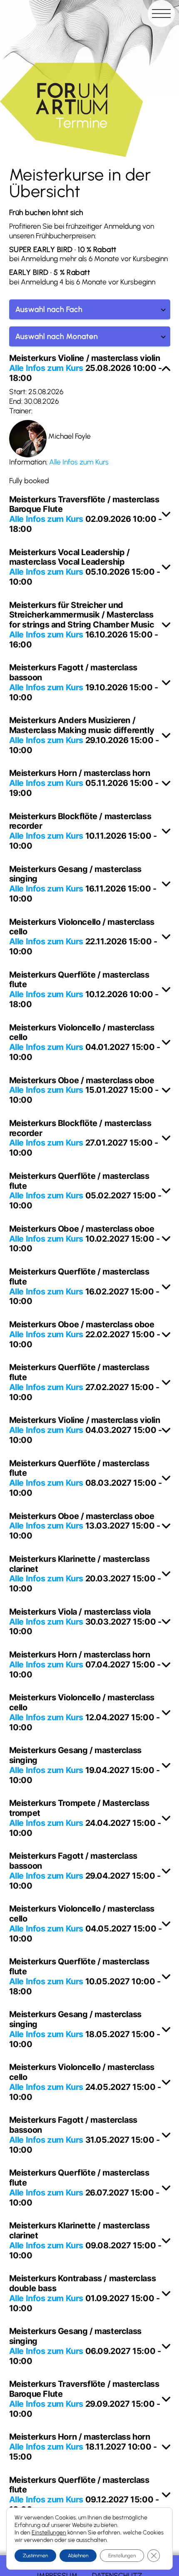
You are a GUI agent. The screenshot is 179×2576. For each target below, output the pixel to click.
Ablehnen (78, 2556)
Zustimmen (35, 2556)
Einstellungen (49, 2533)
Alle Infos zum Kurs (46, 368)
